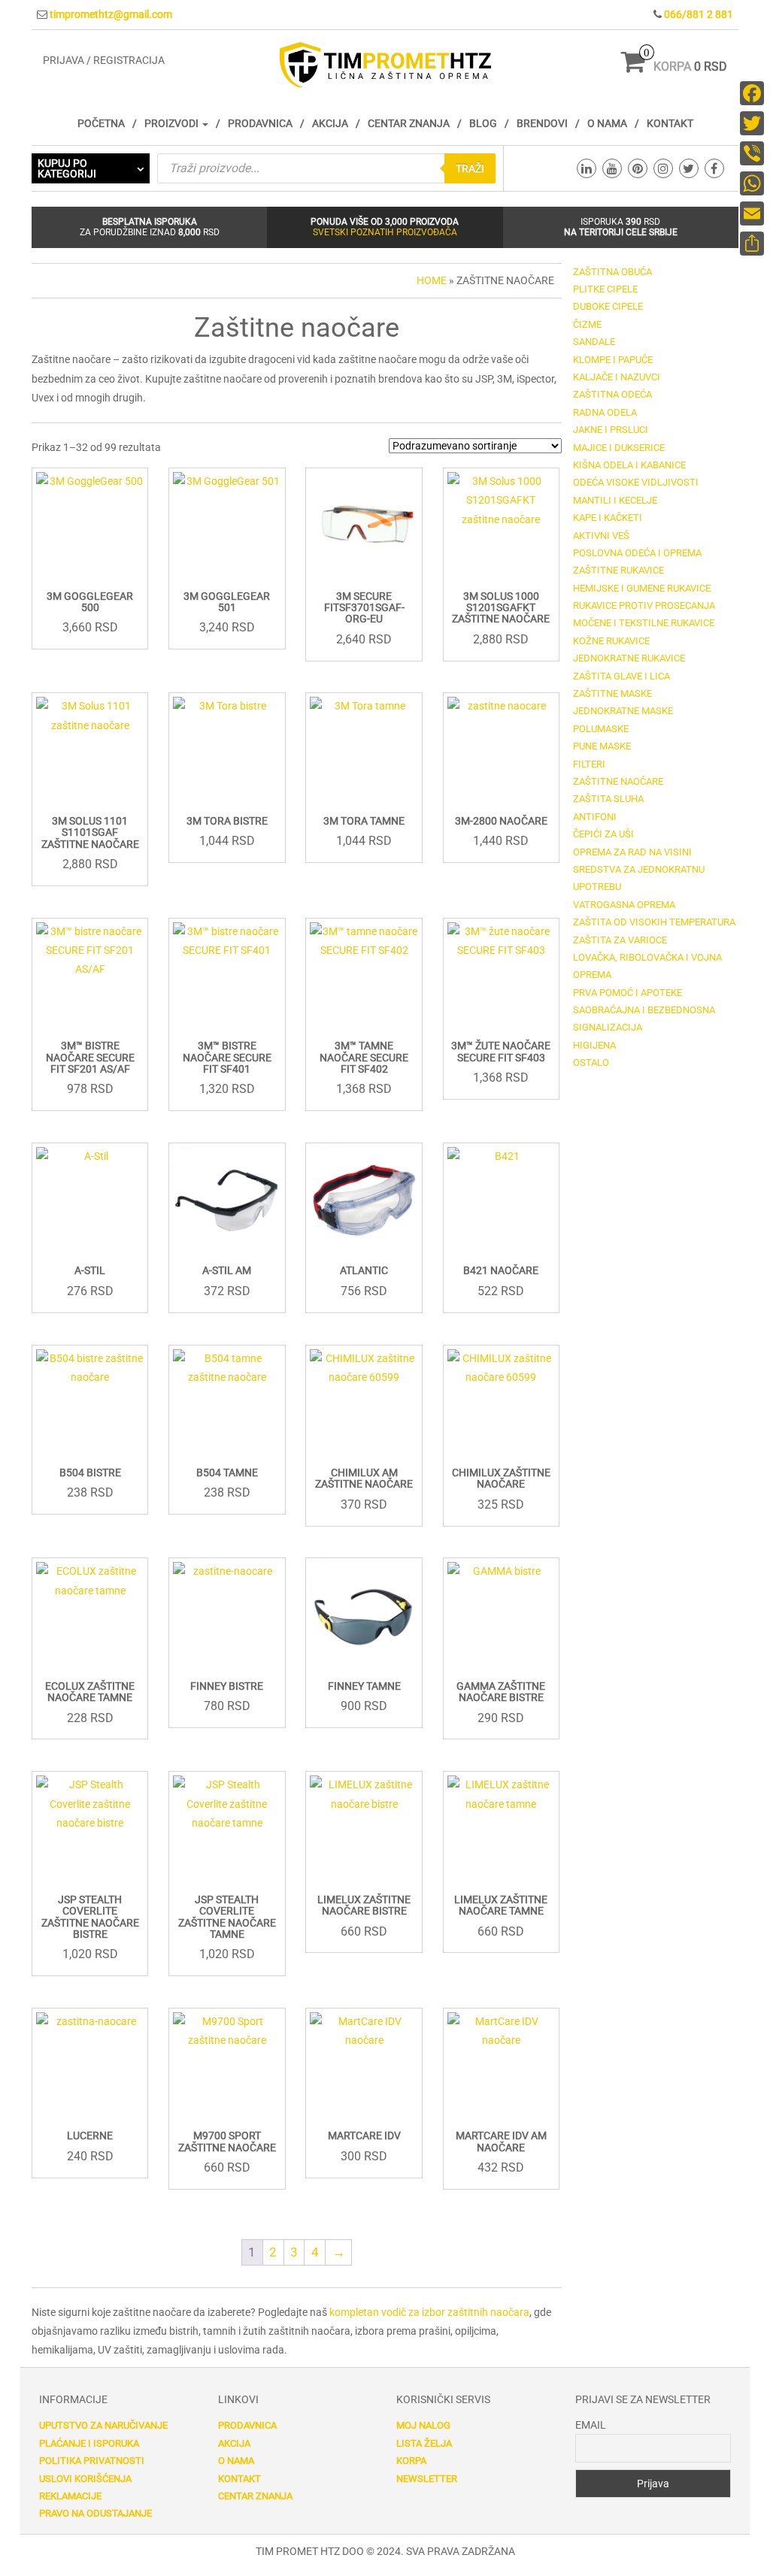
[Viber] (752, 153)
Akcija (330, 123)
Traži (470, 168)
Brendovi (542, 123)
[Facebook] (752, 93)
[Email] (752, 213)
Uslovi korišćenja (85, 2479)
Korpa (411, 2461)
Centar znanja (409, 123)
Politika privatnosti (92, 2461)
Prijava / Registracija (104, 60)
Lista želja (424, 2443)
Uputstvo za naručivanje (103, 2425)
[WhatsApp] (752, 183)
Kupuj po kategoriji (67, 168)
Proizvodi (173, 123)
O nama (607, 123)
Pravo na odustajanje (95, 2513)
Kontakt (670, 123)
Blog (483, 123)
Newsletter (427, 2479)
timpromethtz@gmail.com (111, 14)
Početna (101, 123)
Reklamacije (70, 2496)
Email (591, 2425)
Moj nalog (423, 2425)
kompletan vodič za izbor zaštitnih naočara (429, 2312)
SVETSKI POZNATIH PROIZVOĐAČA (385, 232)
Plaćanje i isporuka (89, 2443)
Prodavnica (260, 123)
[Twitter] (752, 123)
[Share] (752, 244)
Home (432, 280)
